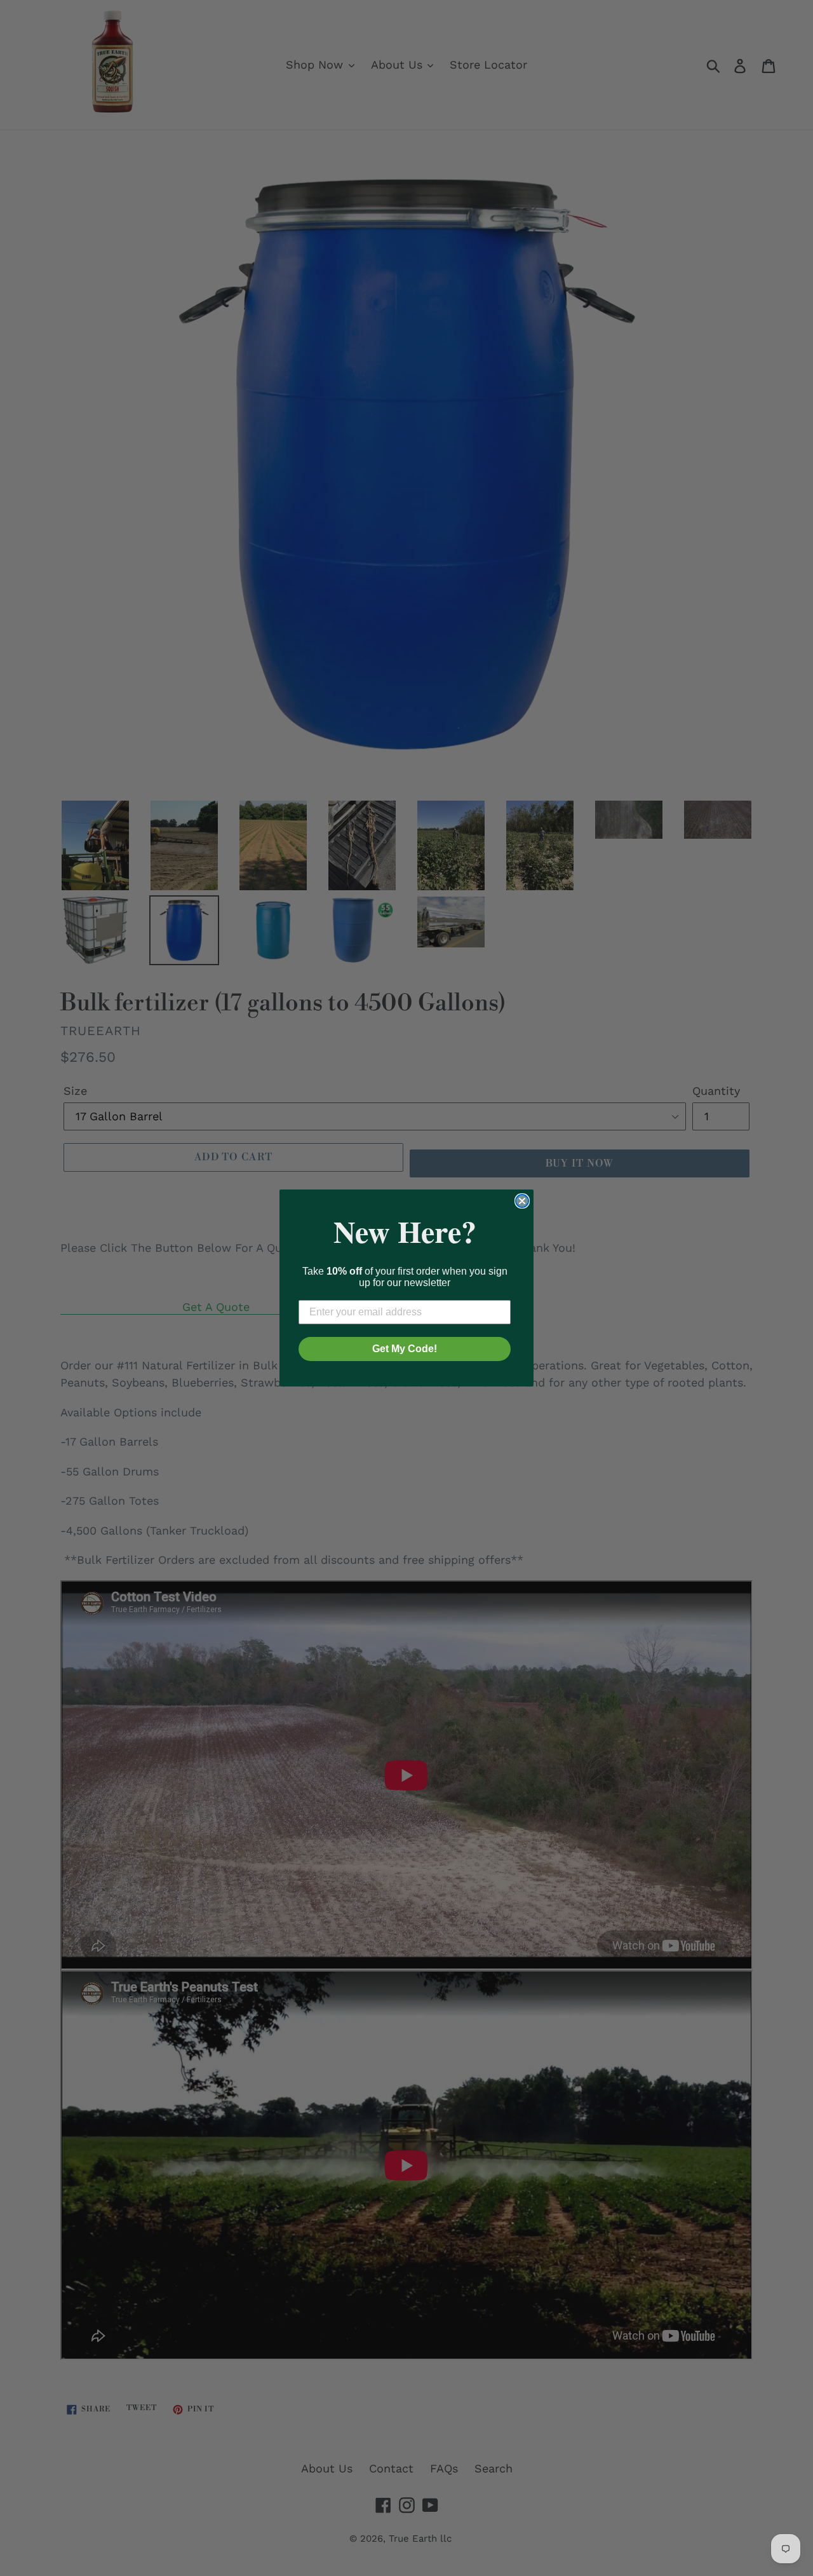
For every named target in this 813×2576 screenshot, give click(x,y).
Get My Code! (405, 1349)
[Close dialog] (522, 1201)
